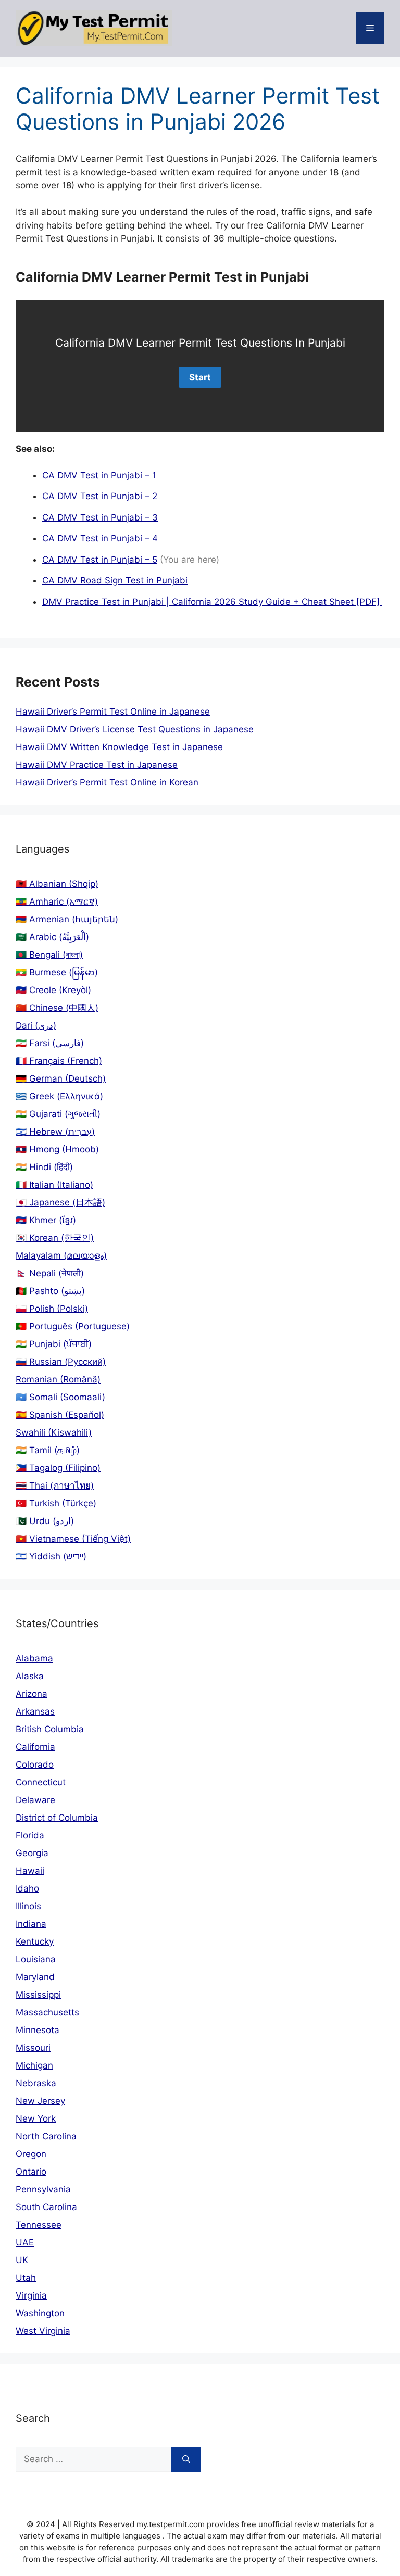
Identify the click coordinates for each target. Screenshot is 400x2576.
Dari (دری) (36, 1025)
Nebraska (36, 2083)
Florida (30, 1835)
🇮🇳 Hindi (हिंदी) (44, 1167)
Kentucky (35, 1941)
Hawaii (30, 1871)
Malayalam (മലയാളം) (61, 1255)
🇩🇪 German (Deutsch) (61, 1078)
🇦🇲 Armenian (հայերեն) (67, 919)
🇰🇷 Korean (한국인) (55, 1238)
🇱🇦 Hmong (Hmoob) (57, 1149)
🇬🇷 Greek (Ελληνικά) (59, 1096)
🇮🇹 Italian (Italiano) (54, 1185)
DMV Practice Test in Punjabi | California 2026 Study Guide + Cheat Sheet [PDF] (212, 602)
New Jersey (40, 2101)
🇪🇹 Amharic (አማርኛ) (57, 902)
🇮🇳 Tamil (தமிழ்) (48, 1450)
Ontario (31, 2172)
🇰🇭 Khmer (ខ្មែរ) (46, 1220)
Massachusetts (47, 2012)
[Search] (186, 2459)
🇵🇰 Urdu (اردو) (45, 1521)
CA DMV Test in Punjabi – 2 (100, 496)
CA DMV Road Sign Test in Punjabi (115, 580)
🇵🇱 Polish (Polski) (52, 1309)
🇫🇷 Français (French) (59, 1061)
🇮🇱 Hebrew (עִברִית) (55, 1132)
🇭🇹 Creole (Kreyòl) (53, 990)
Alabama (34, 1658)
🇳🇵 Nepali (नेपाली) (50, 1273)
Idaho (27, 1888)
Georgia (32, 1853)
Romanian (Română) (58, 1379)
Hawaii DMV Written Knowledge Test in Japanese (119, 747)
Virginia (31, 2295)
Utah (26, 2278)
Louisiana (36, 1959)
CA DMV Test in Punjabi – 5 (100, 560)
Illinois (30, 1906)
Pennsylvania (43, 2189)
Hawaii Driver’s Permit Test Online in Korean (107, 782)
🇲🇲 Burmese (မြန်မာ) (57, 972)
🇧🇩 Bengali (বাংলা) (49, 955)
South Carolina (46, 2207)
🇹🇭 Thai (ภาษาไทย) (55, 1486)
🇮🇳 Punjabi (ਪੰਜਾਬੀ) (54, 1344)
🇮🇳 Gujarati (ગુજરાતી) (58, 1114)
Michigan (34, 2065)
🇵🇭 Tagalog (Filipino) (58, 1468)
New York (36, 2118)
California (35, 1747)
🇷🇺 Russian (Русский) (61, 1362)
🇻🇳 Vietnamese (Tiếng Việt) (73, 1539)
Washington (40, 2313)
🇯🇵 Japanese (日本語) (60, 1202)
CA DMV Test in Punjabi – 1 (99, 475)
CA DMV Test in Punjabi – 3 (100, 517)
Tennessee (39, 2225)
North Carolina (46, 2136)
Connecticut (41, 1782)
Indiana (31, 1924)
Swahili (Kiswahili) (54, 1432)
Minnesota (37, 2030)
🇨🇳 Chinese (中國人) (57, 1008)
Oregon (31, 2154)
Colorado (35, 1765)
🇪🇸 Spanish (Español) (60, 1415)
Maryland (35, 1977)
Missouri (33, 2048)
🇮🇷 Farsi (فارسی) (50, 1043)
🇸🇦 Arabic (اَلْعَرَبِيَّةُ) (52, 937)
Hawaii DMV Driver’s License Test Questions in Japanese (135, 729)
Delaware (35, 1800)
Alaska (30, 1676)
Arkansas (35, 1711)
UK (22, 2260)
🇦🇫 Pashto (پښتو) (50, 1291)
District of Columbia (57, 1818)
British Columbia (50, 1729)
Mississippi (38, 1995)
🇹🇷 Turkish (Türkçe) (56, 1503)
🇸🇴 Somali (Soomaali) (60, 1397)
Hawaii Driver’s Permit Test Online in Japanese (113, 712)
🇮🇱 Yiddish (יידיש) (51, 1556)
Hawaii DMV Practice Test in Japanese (97, 765)
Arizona (32, 1694)
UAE (25, 2242)
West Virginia (43, 2331)
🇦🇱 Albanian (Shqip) (57, 884)
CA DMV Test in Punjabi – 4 (100, 538)
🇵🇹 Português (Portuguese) (73, 1326)
